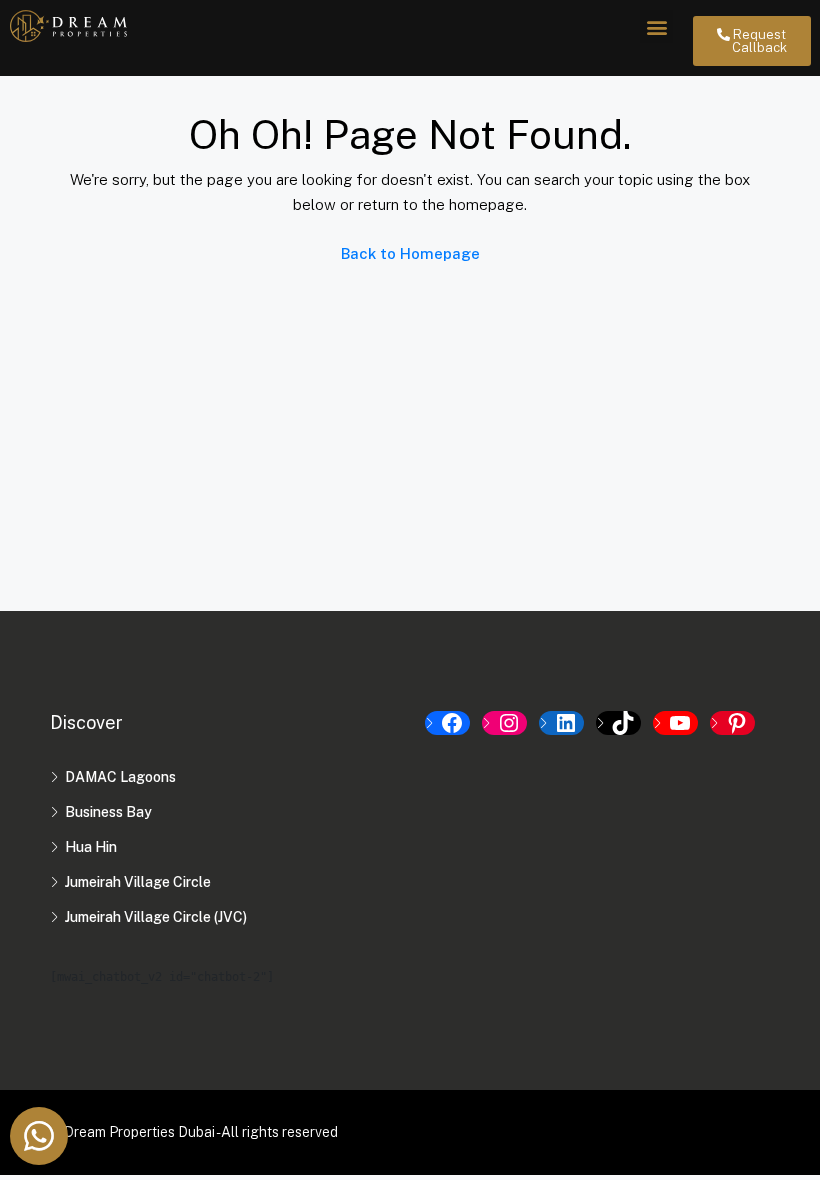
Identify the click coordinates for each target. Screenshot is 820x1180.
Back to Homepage (410, 253)
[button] (656, 26)
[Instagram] (504, 723)
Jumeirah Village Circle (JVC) (156, 917)
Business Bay (108, 812)
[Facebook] (447, 723)
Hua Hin (91, 847)
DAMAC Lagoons (120, 777)
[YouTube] (675, 723)
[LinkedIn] (561, 723)
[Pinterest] (732, 723)
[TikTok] (618, 723)
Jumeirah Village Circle (138, 882)
